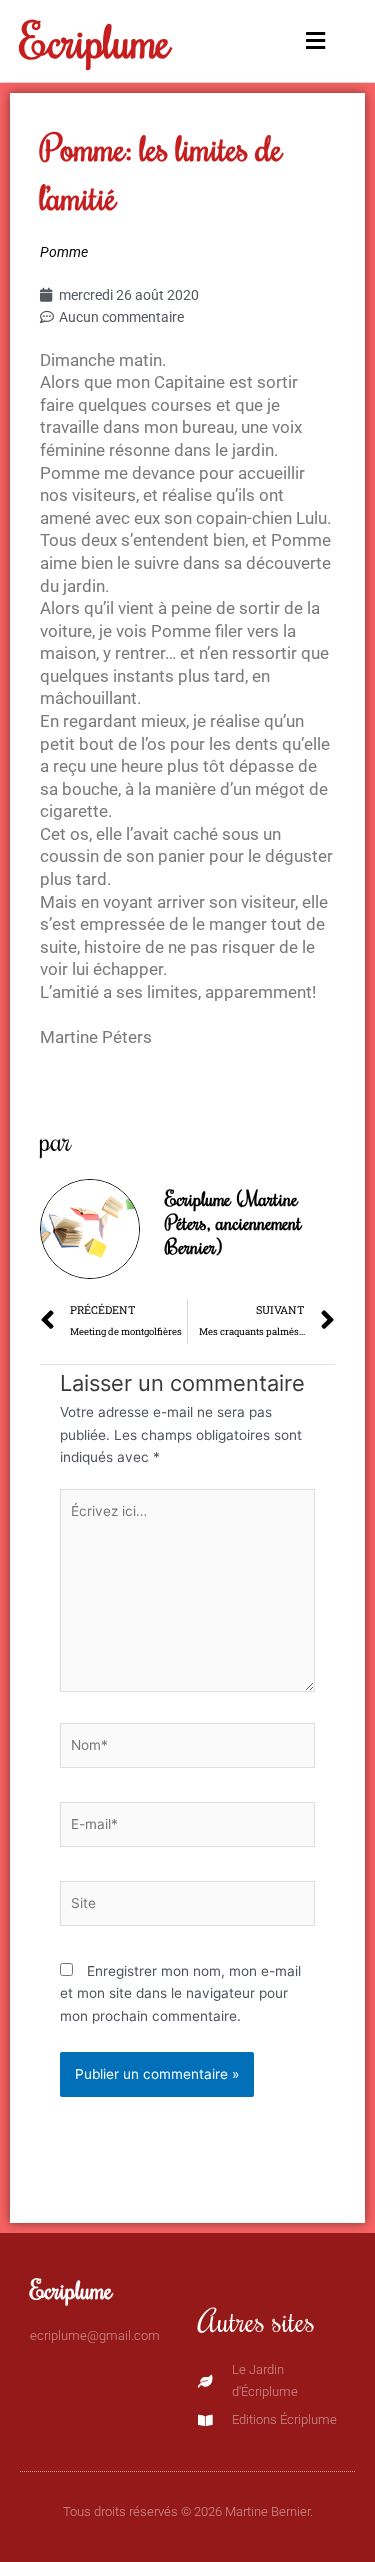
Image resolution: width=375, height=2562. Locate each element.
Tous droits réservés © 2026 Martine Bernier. (188, 2511)
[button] (312, 41)
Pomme (64, 252)
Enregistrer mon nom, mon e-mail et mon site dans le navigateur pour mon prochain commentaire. (180, 1993)
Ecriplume (95, 40)
